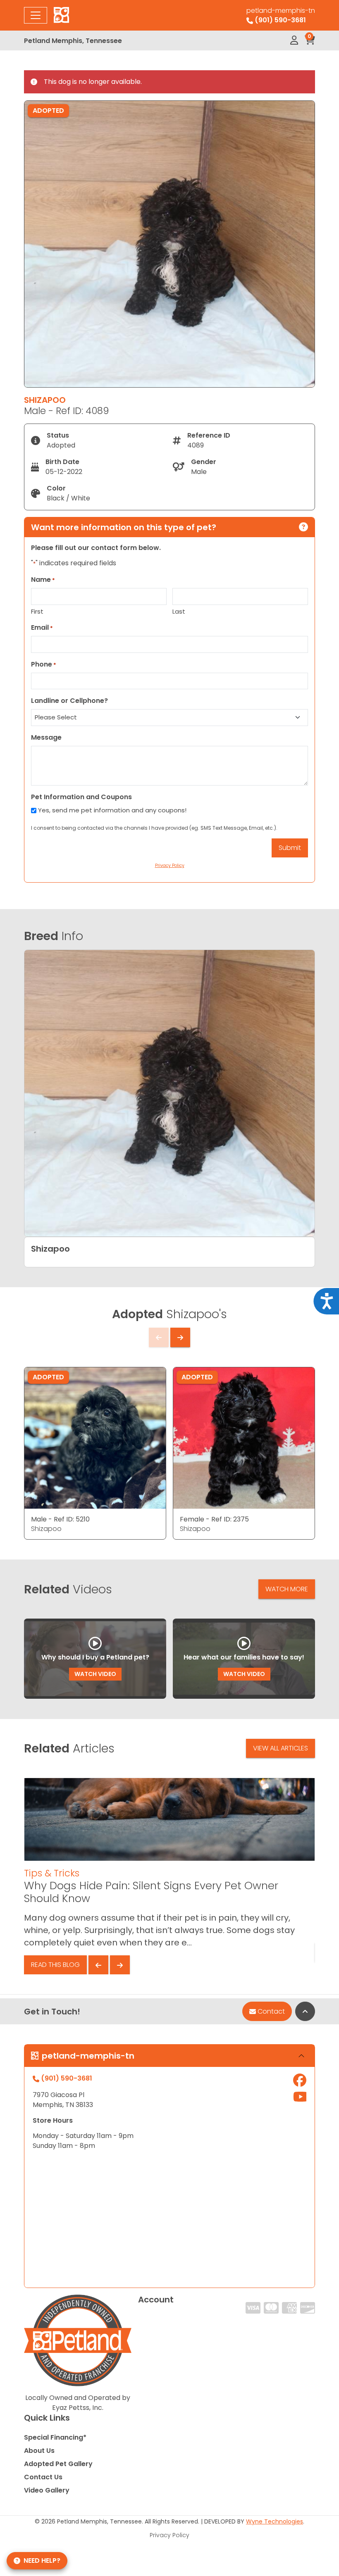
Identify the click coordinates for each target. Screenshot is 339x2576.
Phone (44, 664)
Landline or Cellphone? (69, 701)
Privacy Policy (169, 2535)
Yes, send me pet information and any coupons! (112, 810)
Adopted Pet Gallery (58, 2464)
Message (46, 737)
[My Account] (294, 40)
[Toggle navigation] (36, 15)
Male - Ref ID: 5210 (60, 1519)
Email (42, 627)
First (37, 611)
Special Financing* (55, 2437)
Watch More (287, 1589)
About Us (39, 2451)
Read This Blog (55, 1965)
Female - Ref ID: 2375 (214, 1519)
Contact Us (43, 2477)
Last (179, 611)
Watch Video (95, 1674)
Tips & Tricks (52, 1873)
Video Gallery (47, 2490)
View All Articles (281, 1748)
